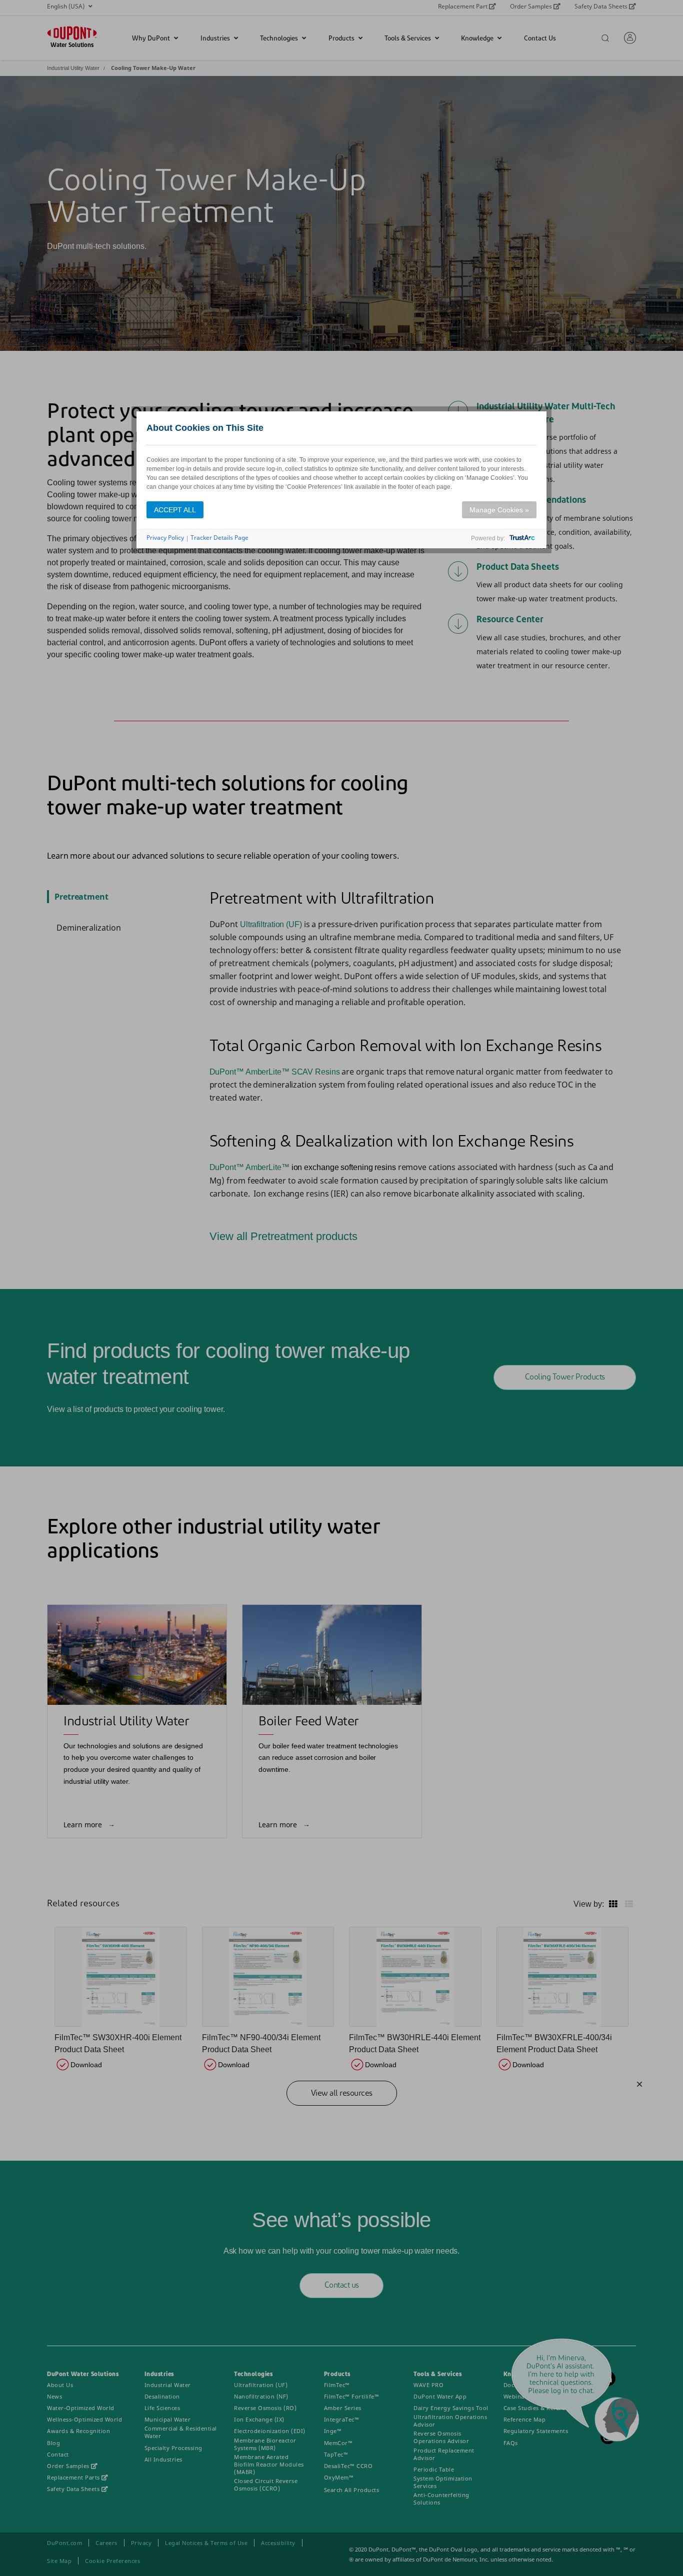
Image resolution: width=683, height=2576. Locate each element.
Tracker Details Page (219, 538)
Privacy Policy (165, 538)
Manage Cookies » (499, 510)
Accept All (175, 510)
